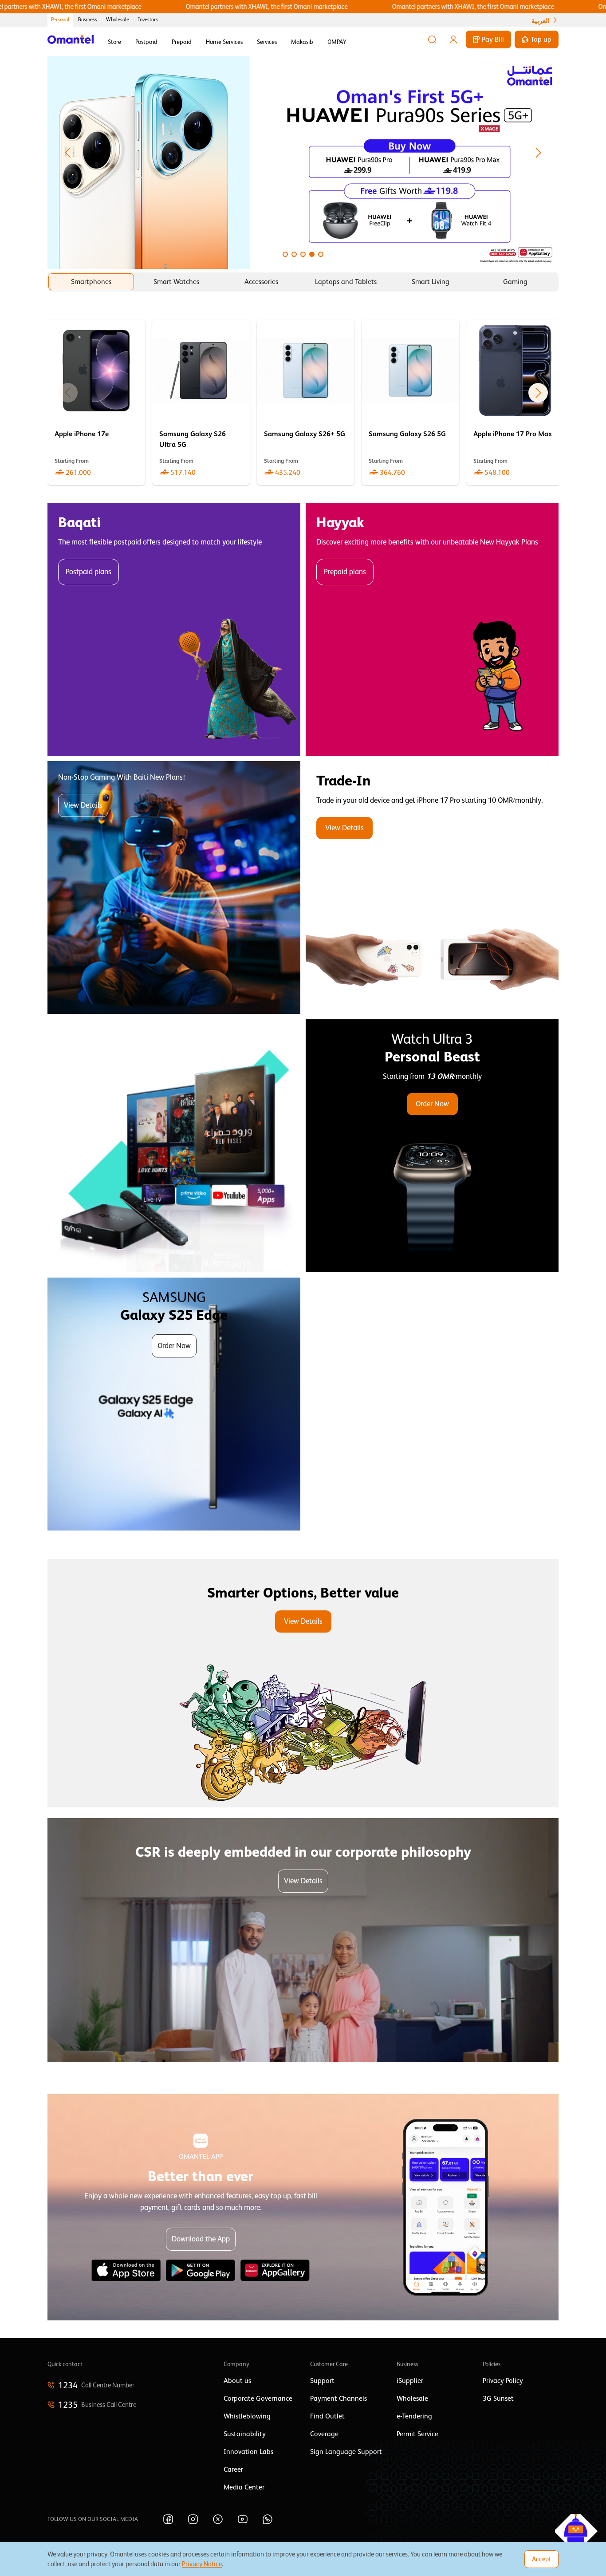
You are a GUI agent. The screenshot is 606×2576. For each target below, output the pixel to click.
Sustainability (245, 2434)
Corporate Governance (258, 2398)
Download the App (201, 2239)
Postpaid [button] (146, 42)
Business (88, 20)
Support (322, 2381)
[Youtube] (243, 2519)
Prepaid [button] (182, 42)
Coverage (324, 2434)
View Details (83, 805)
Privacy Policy (503, 2381)
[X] (218, 2519)
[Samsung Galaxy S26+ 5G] (306, 402)
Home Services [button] (224, 42)
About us (237, 2381)
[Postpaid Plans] (174, 629)
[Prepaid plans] (432, 629)
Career (233, 2469)
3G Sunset (498, 2398)
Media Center (244, 2487)
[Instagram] (193, 2519)
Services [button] (267, 42)
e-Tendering (414, 2416)
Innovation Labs (248, 2452)
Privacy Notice (202, 2564)
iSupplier (410, 2381)
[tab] (91, 282)
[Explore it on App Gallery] (275, 2270)
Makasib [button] (302, 42)
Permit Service (417, 2434)
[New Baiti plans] (174, 888)
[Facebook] (168, 2519)
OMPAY (337, 42)
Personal (60, 20)
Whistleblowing (247, 2416)
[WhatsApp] (268, 2519)
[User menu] (453, 39)
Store (114, 42)
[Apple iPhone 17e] (96, 402)
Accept (541, 2559)
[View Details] (432, 888)
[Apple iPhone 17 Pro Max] (515, 402)
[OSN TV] (174, 1146)
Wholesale (118, 20)
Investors (148, 20)
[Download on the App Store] (126, 2270)
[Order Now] (432, 1146)
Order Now (432, 1104)
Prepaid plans (345, 572)
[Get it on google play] (201, 2270)
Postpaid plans (89, 572)
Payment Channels (338, 2398)
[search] (432, 39)
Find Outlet (327, 2416)
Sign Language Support (346, 2452)
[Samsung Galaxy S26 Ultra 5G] (201, 402)
